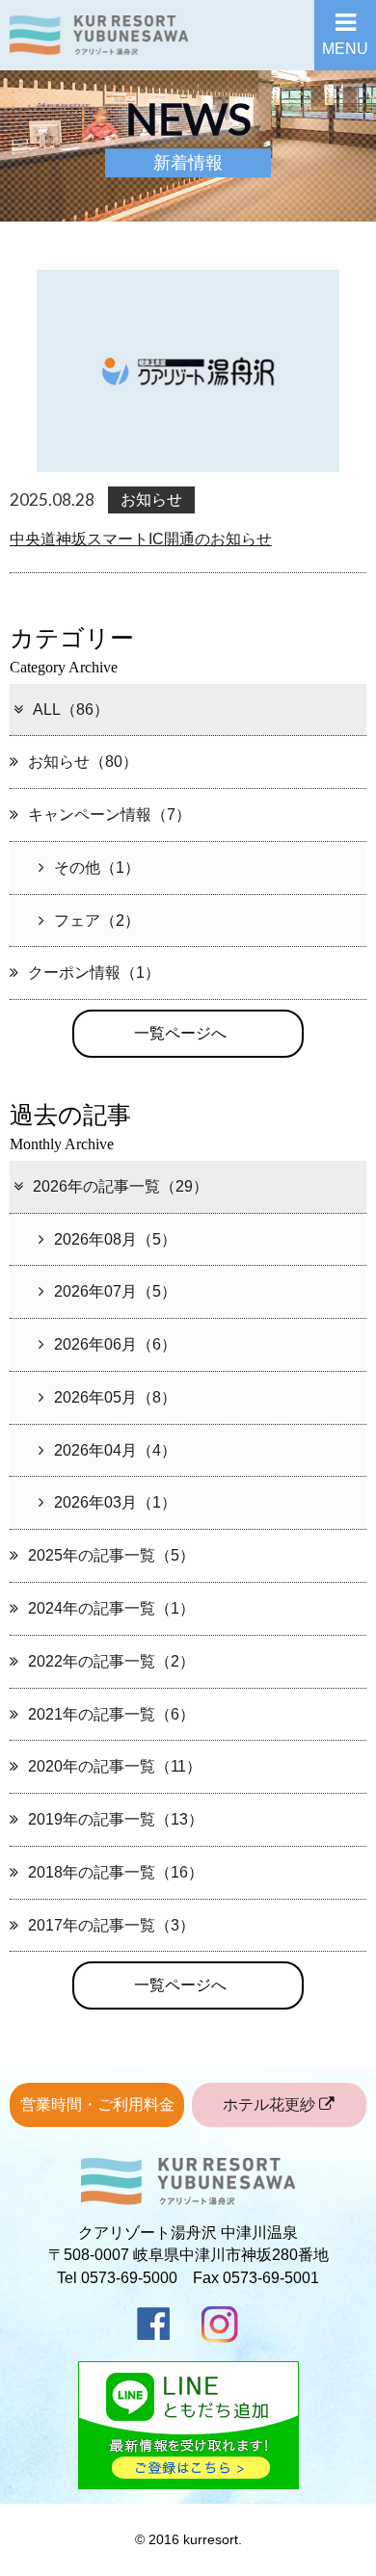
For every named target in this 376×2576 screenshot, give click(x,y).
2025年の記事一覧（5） (111, 1555)
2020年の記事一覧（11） (115, 1766)
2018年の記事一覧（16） (116, 1872)
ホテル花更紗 (271, 2104)
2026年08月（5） (115, 1239)
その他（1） (97, 867)
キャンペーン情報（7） (109, 815)
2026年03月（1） (115, 1502)
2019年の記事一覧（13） (116, 1819)
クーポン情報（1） (94, 973)
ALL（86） (71, 710)
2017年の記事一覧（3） (111, 1925)
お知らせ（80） (83, 762)
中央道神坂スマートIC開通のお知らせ (141, 539)
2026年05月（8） (115, 1397)
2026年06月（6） (115, 1344)
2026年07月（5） (115, 1291)
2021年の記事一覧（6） (111, 1714)
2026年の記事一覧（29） (121, 1186)
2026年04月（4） (115, 1450)
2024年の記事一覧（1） (111, 1608)
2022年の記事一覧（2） (111, 1661)
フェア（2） (97, 920)
